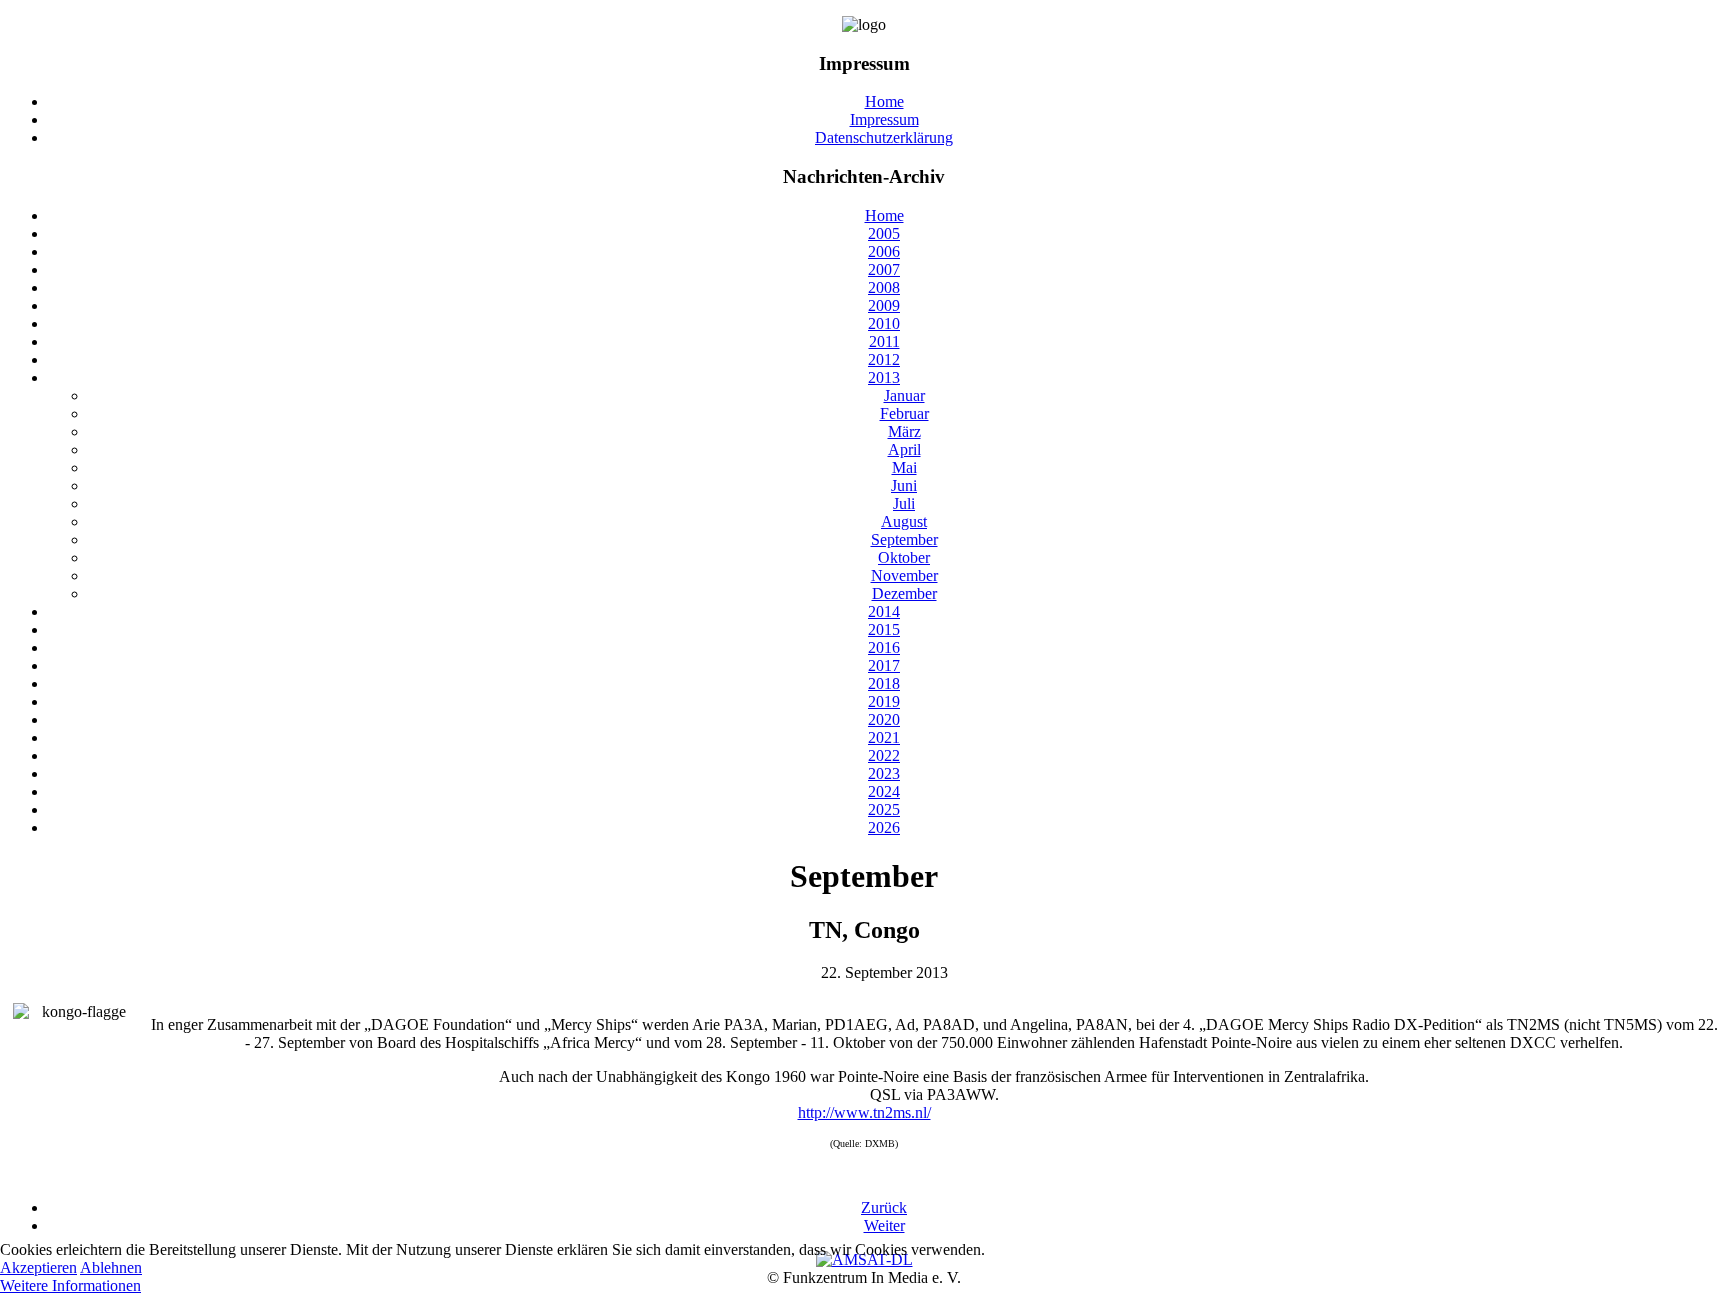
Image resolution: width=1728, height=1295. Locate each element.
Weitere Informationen (70, 1285)
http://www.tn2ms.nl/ (864, 1112)
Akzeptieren (38, 1267)
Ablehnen (111, 1267)
